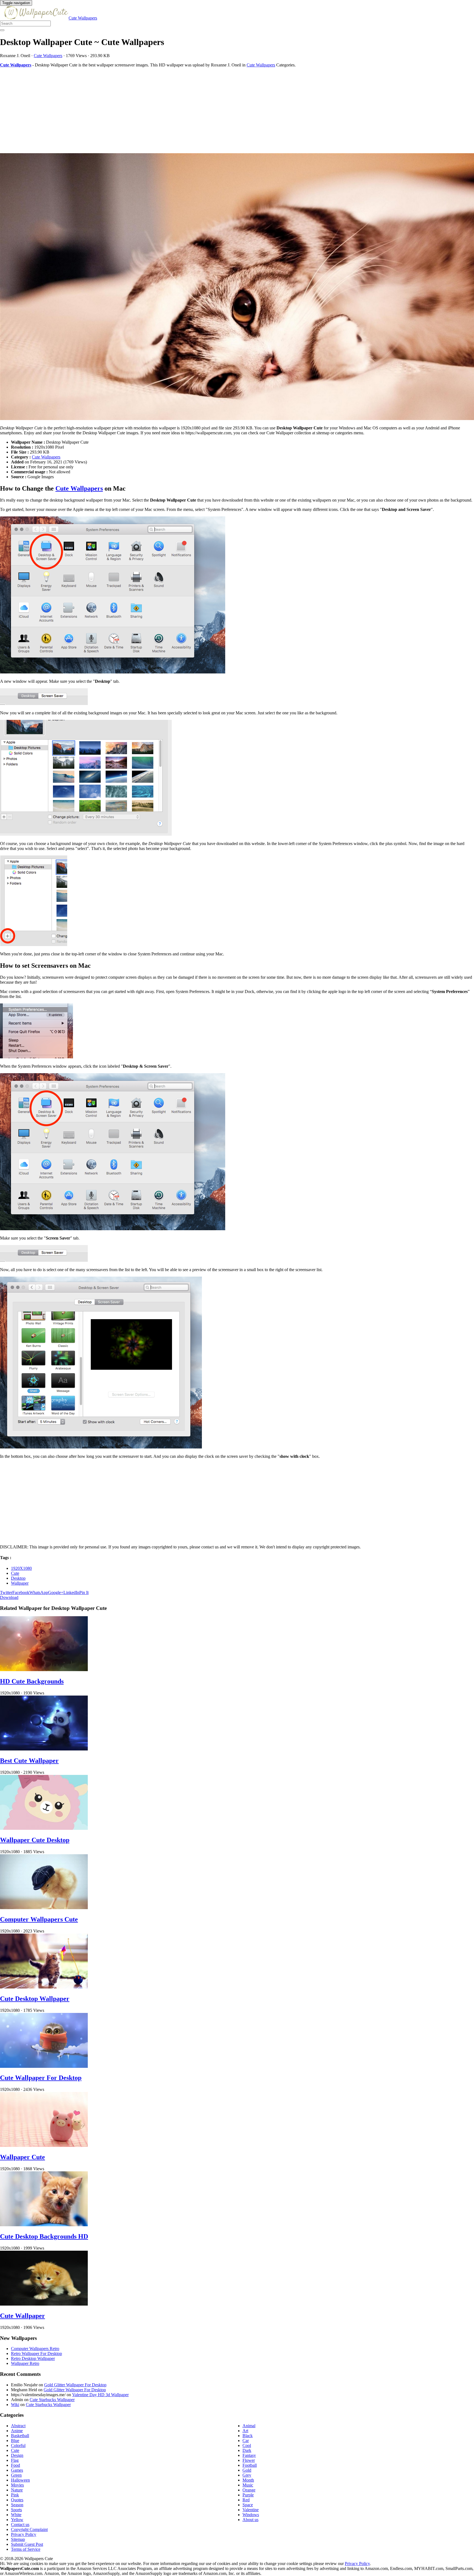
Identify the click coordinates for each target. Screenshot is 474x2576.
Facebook (21, 1592)
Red (246, 2500)
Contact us (20, 2525)
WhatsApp (39, 1592)
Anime (17, 2431)
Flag (15, 2460)
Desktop (18, 1578)
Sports (16, 2510)
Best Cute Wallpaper (29, 1761)
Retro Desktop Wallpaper (33, 2358)
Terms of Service (26, 2549)
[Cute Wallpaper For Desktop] (44, 2066)
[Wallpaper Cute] (44, 2145)
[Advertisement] (165, 110)
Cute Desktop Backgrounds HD (44, 2236)
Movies (17, 2485)
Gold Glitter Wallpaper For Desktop (75, 2385)
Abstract (18, 2426)
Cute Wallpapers (83, 18)
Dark (247, 2450)
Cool (247, 2445)
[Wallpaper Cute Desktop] (44, 1828)
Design (17, 2455)
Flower (249, 2460)
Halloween (20, 2480)
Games (17, 2470)
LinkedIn (71, 1592)
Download (9, 1597)
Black (248, 2436)
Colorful (18, 2445)
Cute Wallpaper (22, 2316)
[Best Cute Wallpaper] (44, 1749)
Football (250, 2465)
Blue (15, 2441)
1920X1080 (21, 1568)
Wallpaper (20, 1583)
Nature (17, 2490)
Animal (249, 2426)
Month (248, 2480)
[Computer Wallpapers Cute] (44, 1908)
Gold (247, 2470)
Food (15, 2465)
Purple (248, 2495)
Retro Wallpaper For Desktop (36, 2353)
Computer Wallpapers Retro (35, 2349)
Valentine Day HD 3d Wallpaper (100, 2395)
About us (250, 2520)
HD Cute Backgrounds (32, 1681)
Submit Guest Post (27, 2544)
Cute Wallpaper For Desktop (41, 2078)
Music (248, 2485)
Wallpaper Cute (22, 2157)
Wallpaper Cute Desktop (35, 1840)
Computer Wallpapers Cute (39, 1919)
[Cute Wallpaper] (44, 2304)
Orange (249, 2490)
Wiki (15, 2405)
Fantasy (249, 2455)
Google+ (56, 1592)
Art (245, 2431)
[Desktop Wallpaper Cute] (237, 287)
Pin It (84, 1592)
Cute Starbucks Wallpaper (52, 2400)
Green (16, 2475)
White (16, 2515)
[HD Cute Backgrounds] (44, 1670)
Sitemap (18, 2539)
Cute (15, 1573)
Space (248, 2505)
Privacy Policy (24, 2534)
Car (246, 2441)
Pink (15, 2495)
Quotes (17, 2500)
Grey (247, 2475)
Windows (251, 2515)
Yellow (17, 2520)
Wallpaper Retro (25, 2363)
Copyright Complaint (29, 2529)
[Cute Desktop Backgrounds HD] (44, 2225)
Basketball (20, 2436)
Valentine (251, 2510)
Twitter (6, 1592)
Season (17, 2505)
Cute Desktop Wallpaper (35, 1999)
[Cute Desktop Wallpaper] (44, 1987)
